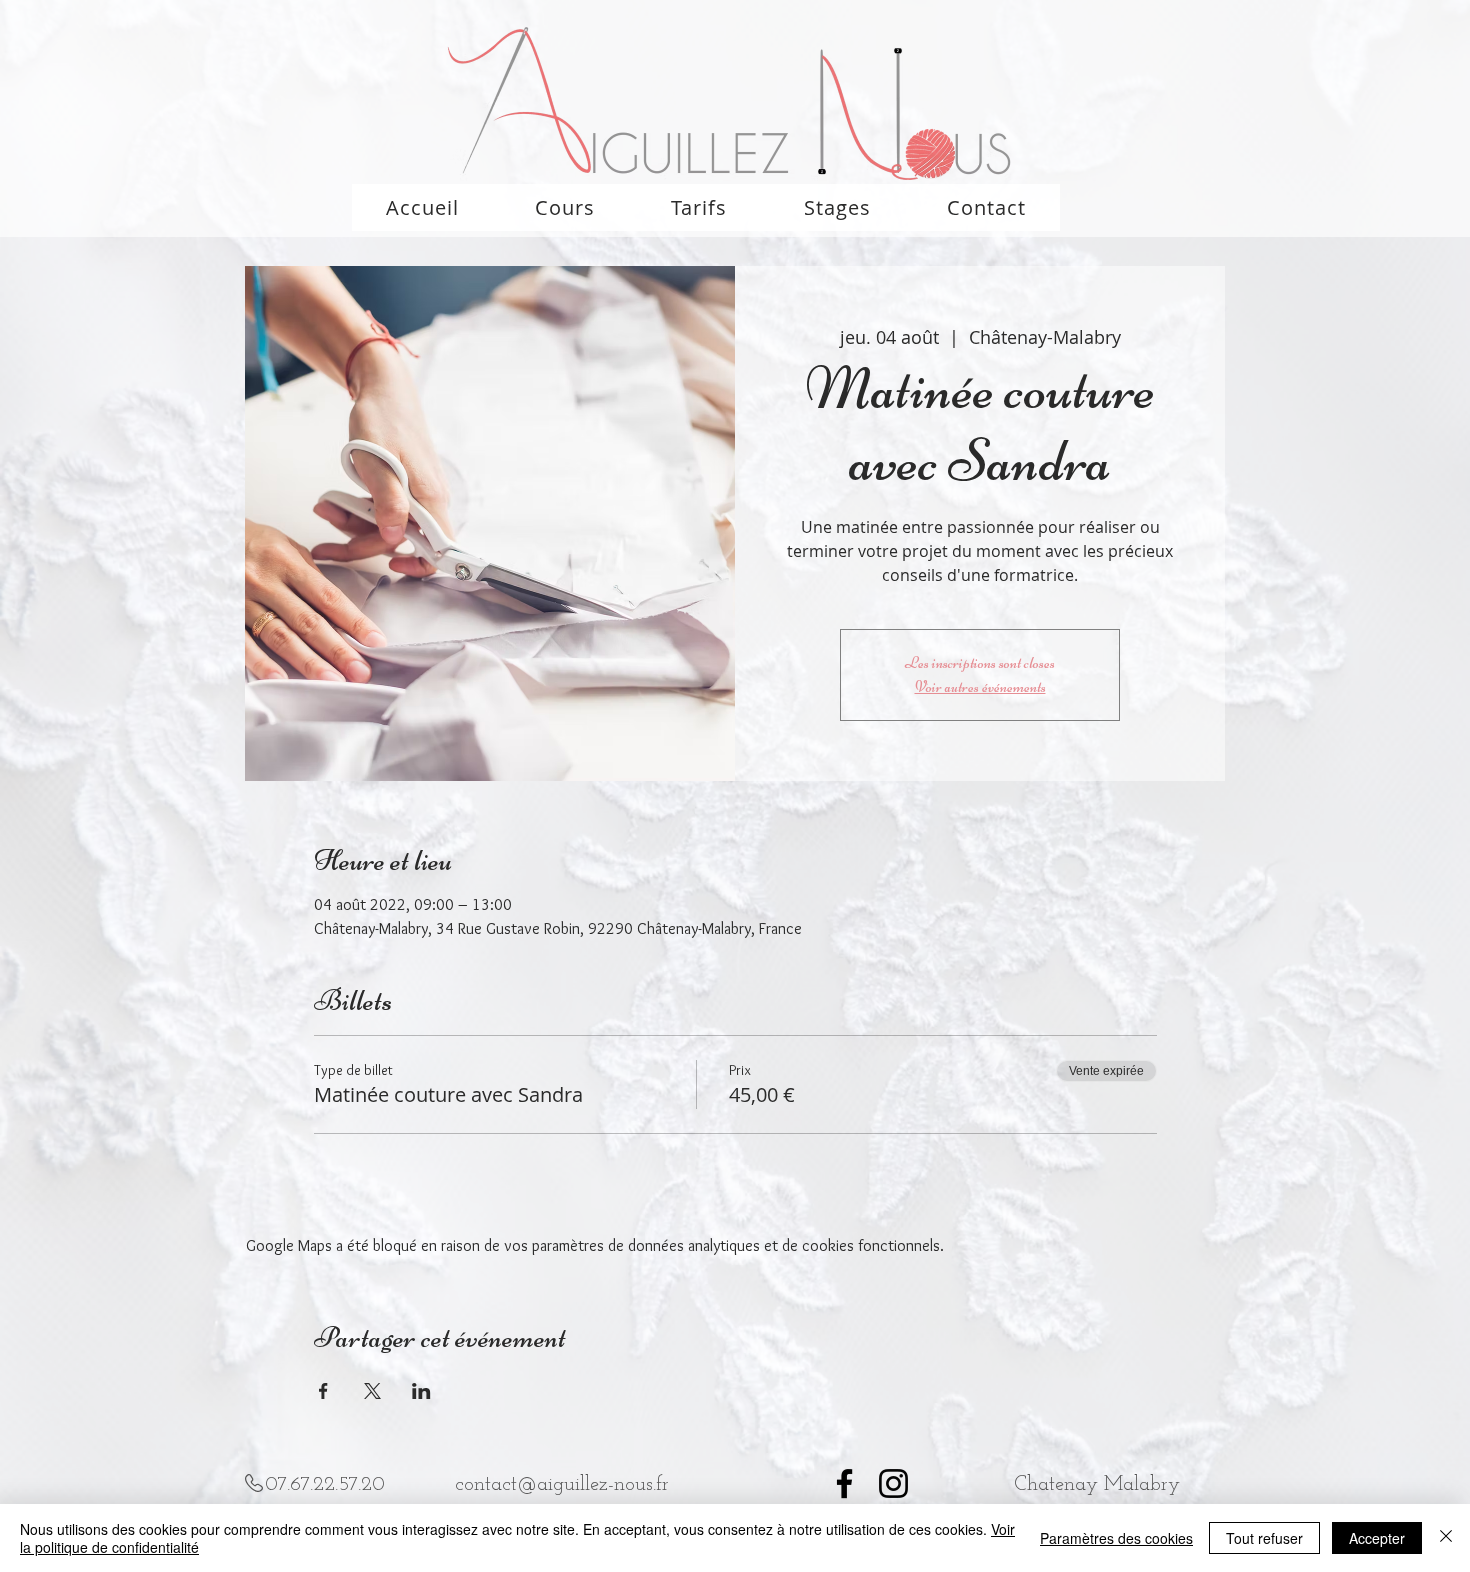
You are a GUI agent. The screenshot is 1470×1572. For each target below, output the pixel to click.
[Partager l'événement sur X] (372, 1391)
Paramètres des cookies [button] (1116, 1538)
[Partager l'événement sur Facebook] (323, 1391)
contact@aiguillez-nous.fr (562, 1485)
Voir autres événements (980, 687)
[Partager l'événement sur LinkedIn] (421, 1391)
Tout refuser (1264, 1538)
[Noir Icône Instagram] (893, 1483)
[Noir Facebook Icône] (844, 1483)
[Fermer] (1446, 1538)
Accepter (1377, 1538)
